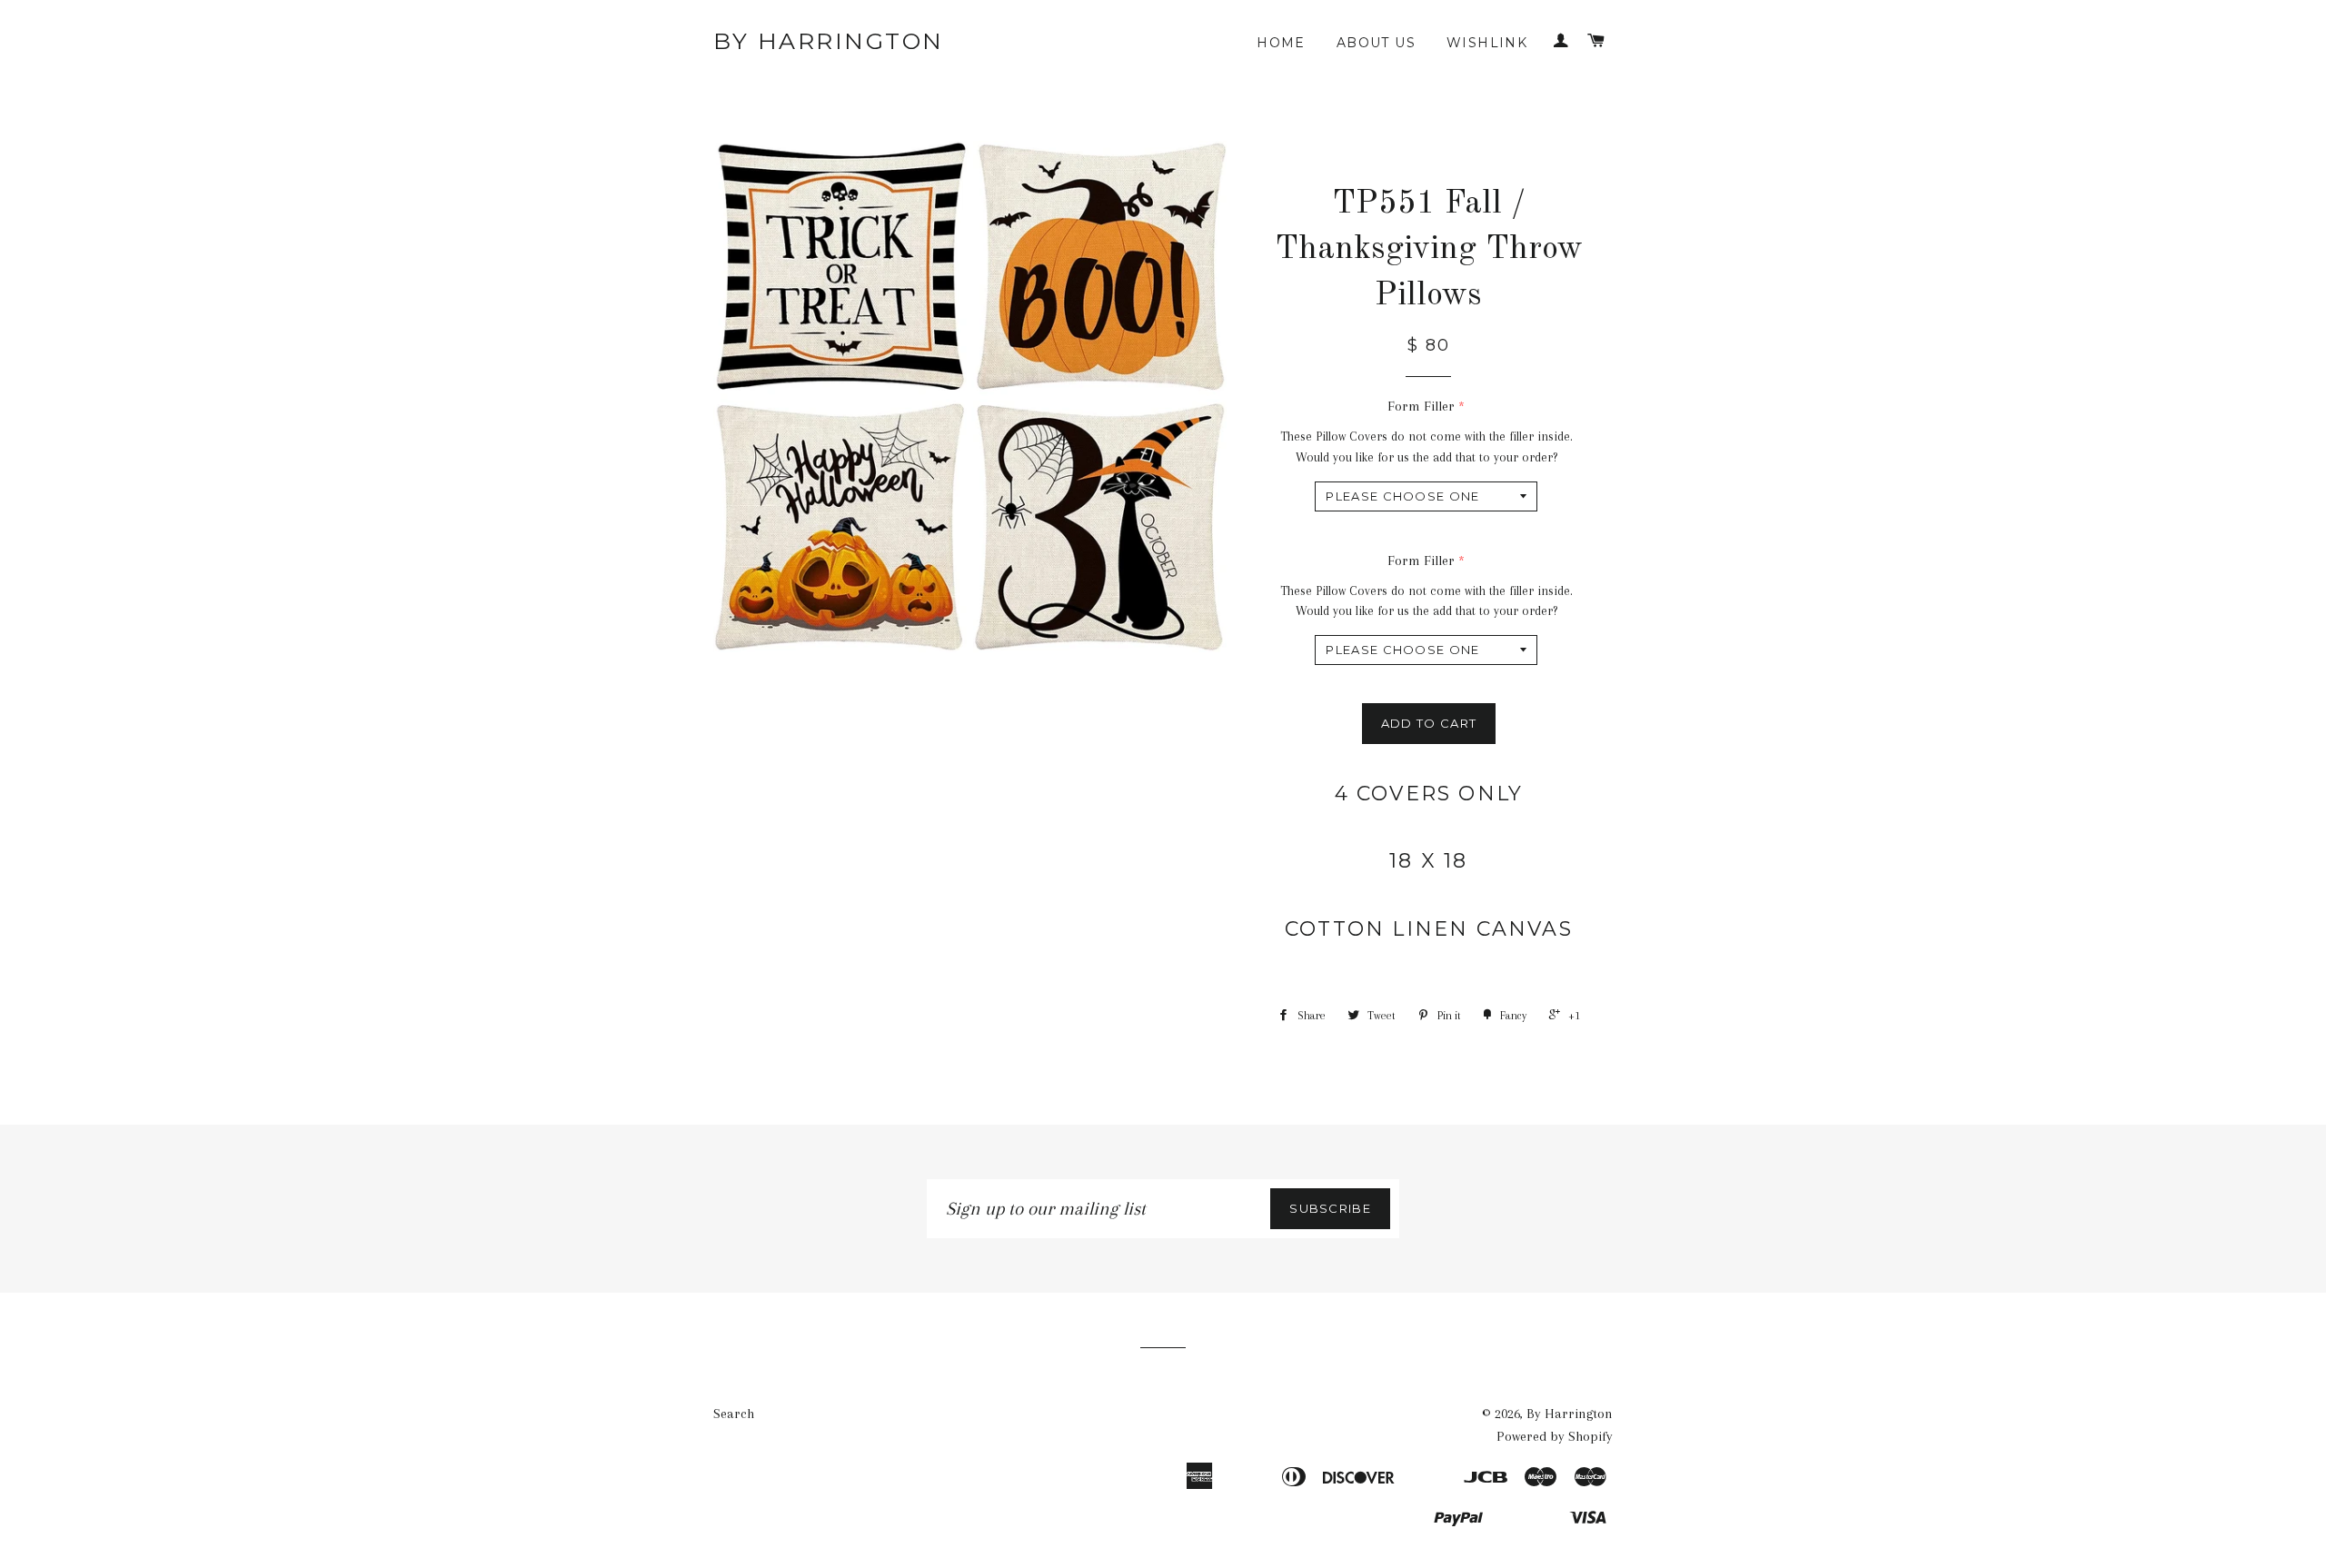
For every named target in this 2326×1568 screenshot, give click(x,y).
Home (1281, 43)
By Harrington (829, 41)
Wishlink (1487, 43)
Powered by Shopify (1555, 1436)
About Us (1376, 43)
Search (734, 1414)
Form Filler (1421, 406)
